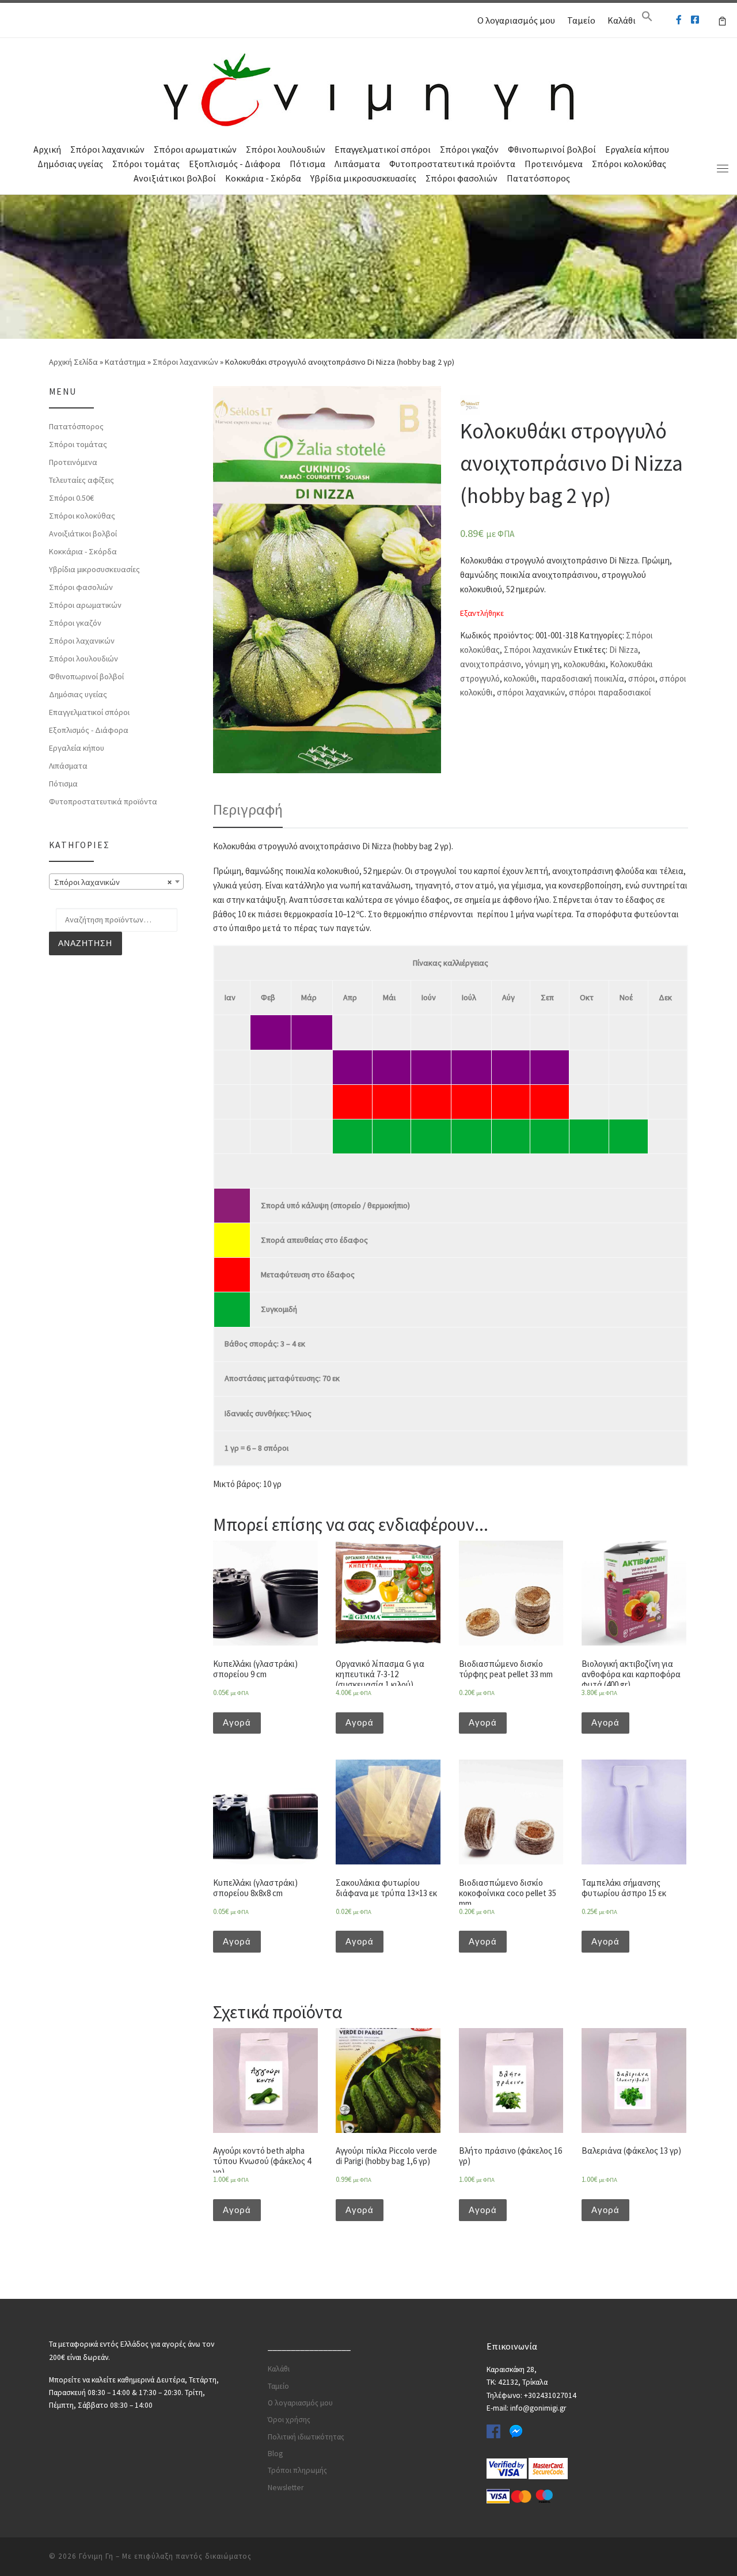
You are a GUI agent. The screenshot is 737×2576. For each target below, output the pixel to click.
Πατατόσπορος (538, 178)
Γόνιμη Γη (96, 2556)
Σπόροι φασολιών (461, 178)
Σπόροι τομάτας (146, 164)
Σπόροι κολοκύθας (629, 164)
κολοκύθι (520, 678)
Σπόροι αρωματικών (195, 149)
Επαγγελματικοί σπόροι (383, 149)
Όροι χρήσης (289, 2420)
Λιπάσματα (357, 164)
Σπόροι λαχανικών (107, 149)
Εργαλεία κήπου (637, 149)
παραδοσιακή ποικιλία (582, 678)
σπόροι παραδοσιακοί (610, 692)
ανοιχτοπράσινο (491, 664)
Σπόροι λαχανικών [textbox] (113, 882)
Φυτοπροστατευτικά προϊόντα (452, 164)
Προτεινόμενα (554, 164)
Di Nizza (624, 650)
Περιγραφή (248, 809)
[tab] (248, 810)
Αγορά (237, 1722)
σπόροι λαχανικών (531, 692)
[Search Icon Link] (647, 19)
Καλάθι (622, 20)
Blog (275, 2454)
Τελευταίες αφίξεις (81, 480)
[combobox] (116, 882)
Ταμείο (581, 20)
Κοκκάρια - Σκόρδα (263, 178)
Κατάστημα (125, 362)
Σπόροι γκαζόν (469, 149)
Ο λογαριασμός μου (516, 20)
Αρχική (47, 149)
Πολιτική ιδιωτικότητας (306, 2437)
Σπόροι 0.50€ (71, 498)
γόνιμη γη (542, 664)
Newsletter (286, 2488)
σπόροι (642, 678)
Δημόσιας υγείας (70, 164)
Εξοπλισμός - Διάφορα (235, 164)
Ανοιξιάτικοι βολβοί (175, 178)
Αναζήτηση (85, 943)
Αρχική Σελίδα (74, 362)
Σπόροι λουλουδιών (286, 149)
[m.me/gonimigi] (679, 20)
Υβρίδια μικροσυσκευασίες (363, 178)
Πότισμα (307, 164)
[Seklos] (470, 404)
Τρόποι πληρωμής (297, 2470)
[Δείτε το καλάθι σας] (722, 20)
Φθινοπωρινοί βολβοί (552, 149)
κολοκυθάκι (585, 664)
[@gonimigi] (695, 20)
